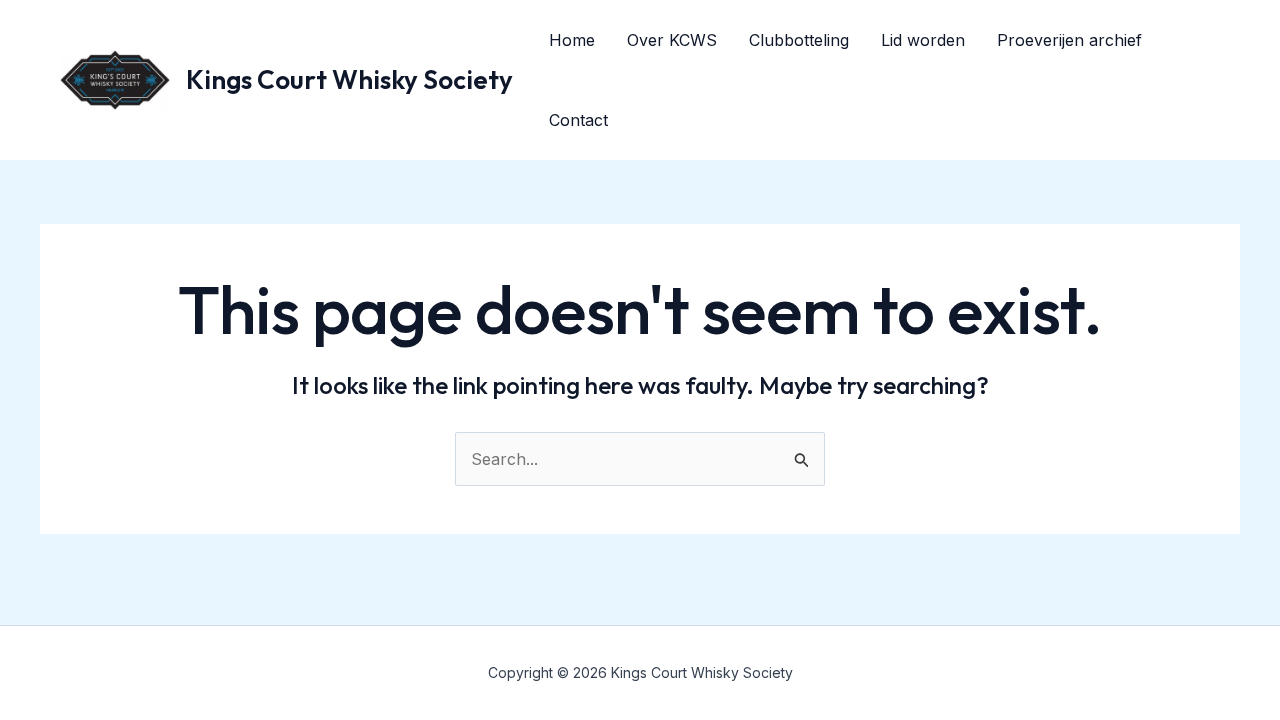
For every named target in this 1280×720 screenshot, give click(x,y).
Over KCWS (672, 40)
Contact (578, 120)
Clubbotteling (799, 40)
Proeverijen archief (1069, 40)
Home (572, 40)
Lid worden (923, 40)
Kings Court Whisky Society (349, 79)
